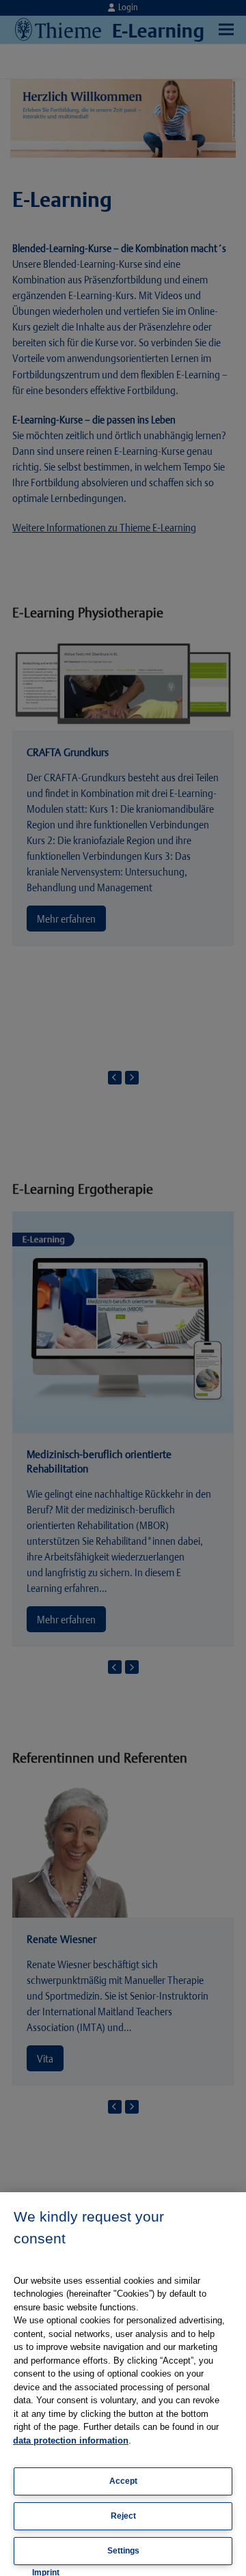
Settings (123, 2551)
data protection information (71, 2440)
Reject (123, 2516)
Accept (123, 2481)
